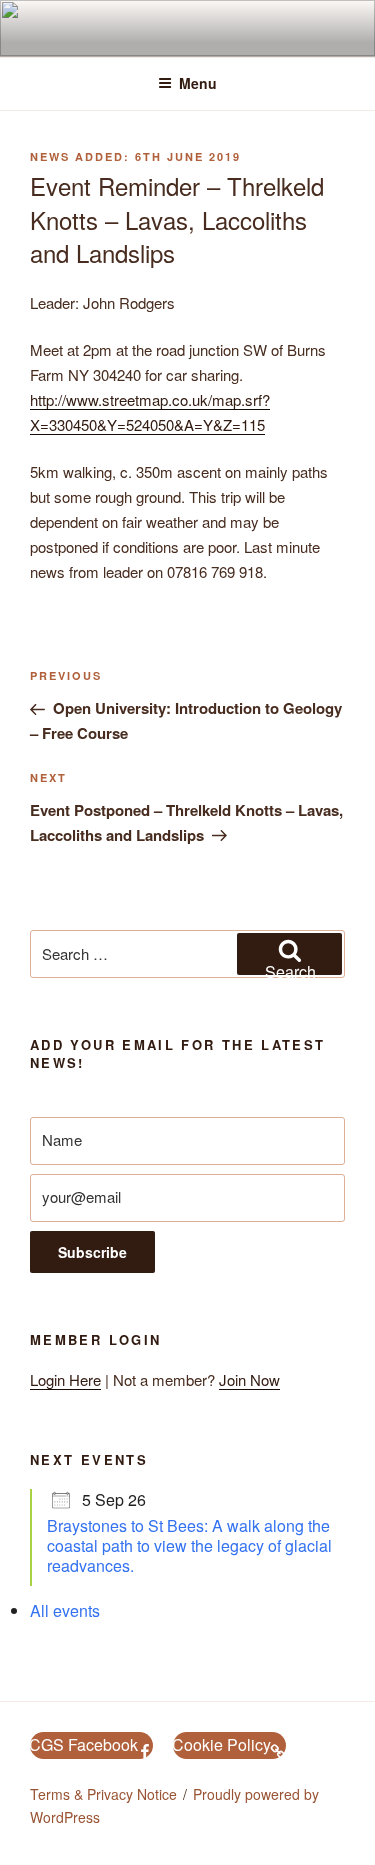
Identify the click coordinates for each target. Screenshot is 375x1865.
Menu (198, 83)
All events (65, 1610)
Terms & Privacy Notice (103, 1794)
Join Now (249, 1379)
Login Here (65, 1379)
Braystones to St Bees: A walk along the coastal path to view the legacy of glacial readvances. (189, 1545)
